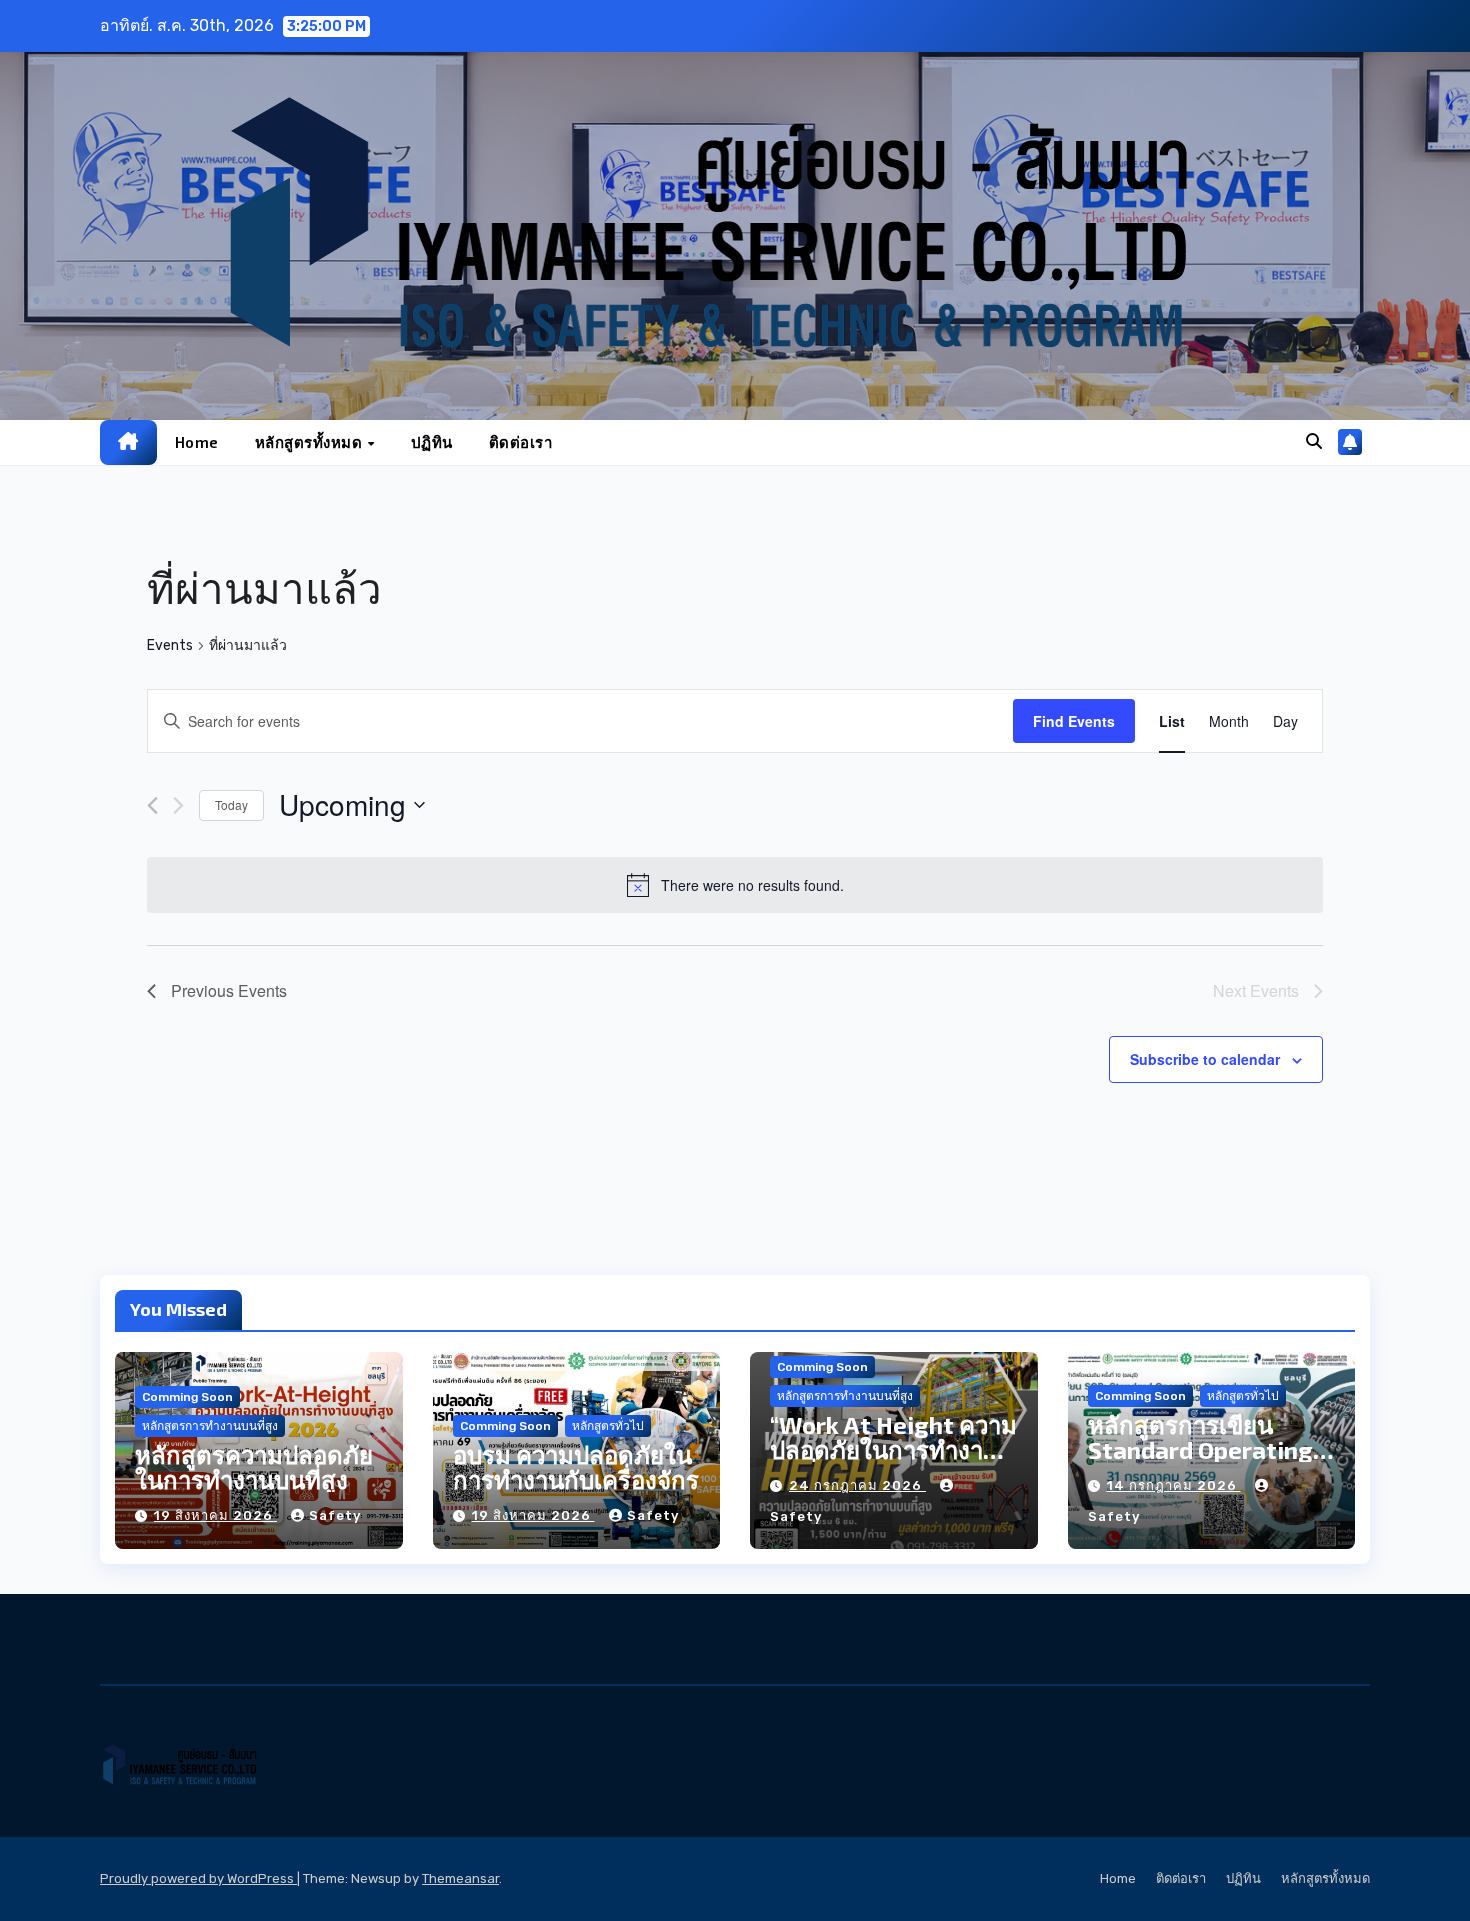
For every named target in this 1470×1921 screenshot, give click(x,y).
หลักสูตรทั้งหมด (310, 442)
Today (231, 804)
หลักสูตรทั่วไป (608, 1426)
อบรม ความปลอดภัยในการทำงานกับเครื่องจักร (576, 1467)
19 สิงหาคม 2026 (215, 1515)
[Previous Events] (152, 805)
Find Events (1074, 721)
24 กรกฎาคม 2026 (857, 1485)
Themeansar (460, 1878)
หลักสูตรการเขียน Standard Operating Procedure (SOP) (1200, 1449)
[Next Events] (178, 805)
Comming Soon (187, 1397)
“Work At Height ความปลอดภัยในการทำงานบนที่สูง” (893, 1449)
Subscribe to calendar (1205, 1059)
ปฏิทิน (432, 442)
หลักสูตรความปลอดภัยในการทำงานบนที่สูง (254, 1467)
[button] (1314, 441)
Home (197, 442)
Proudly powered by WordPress (198, 1878)
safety (335, 1515)
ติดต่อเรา (521, 442)
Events (170, 645)
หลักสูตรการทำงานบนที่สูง (210, 1426)
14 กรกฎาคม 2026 (1174, 1485)
